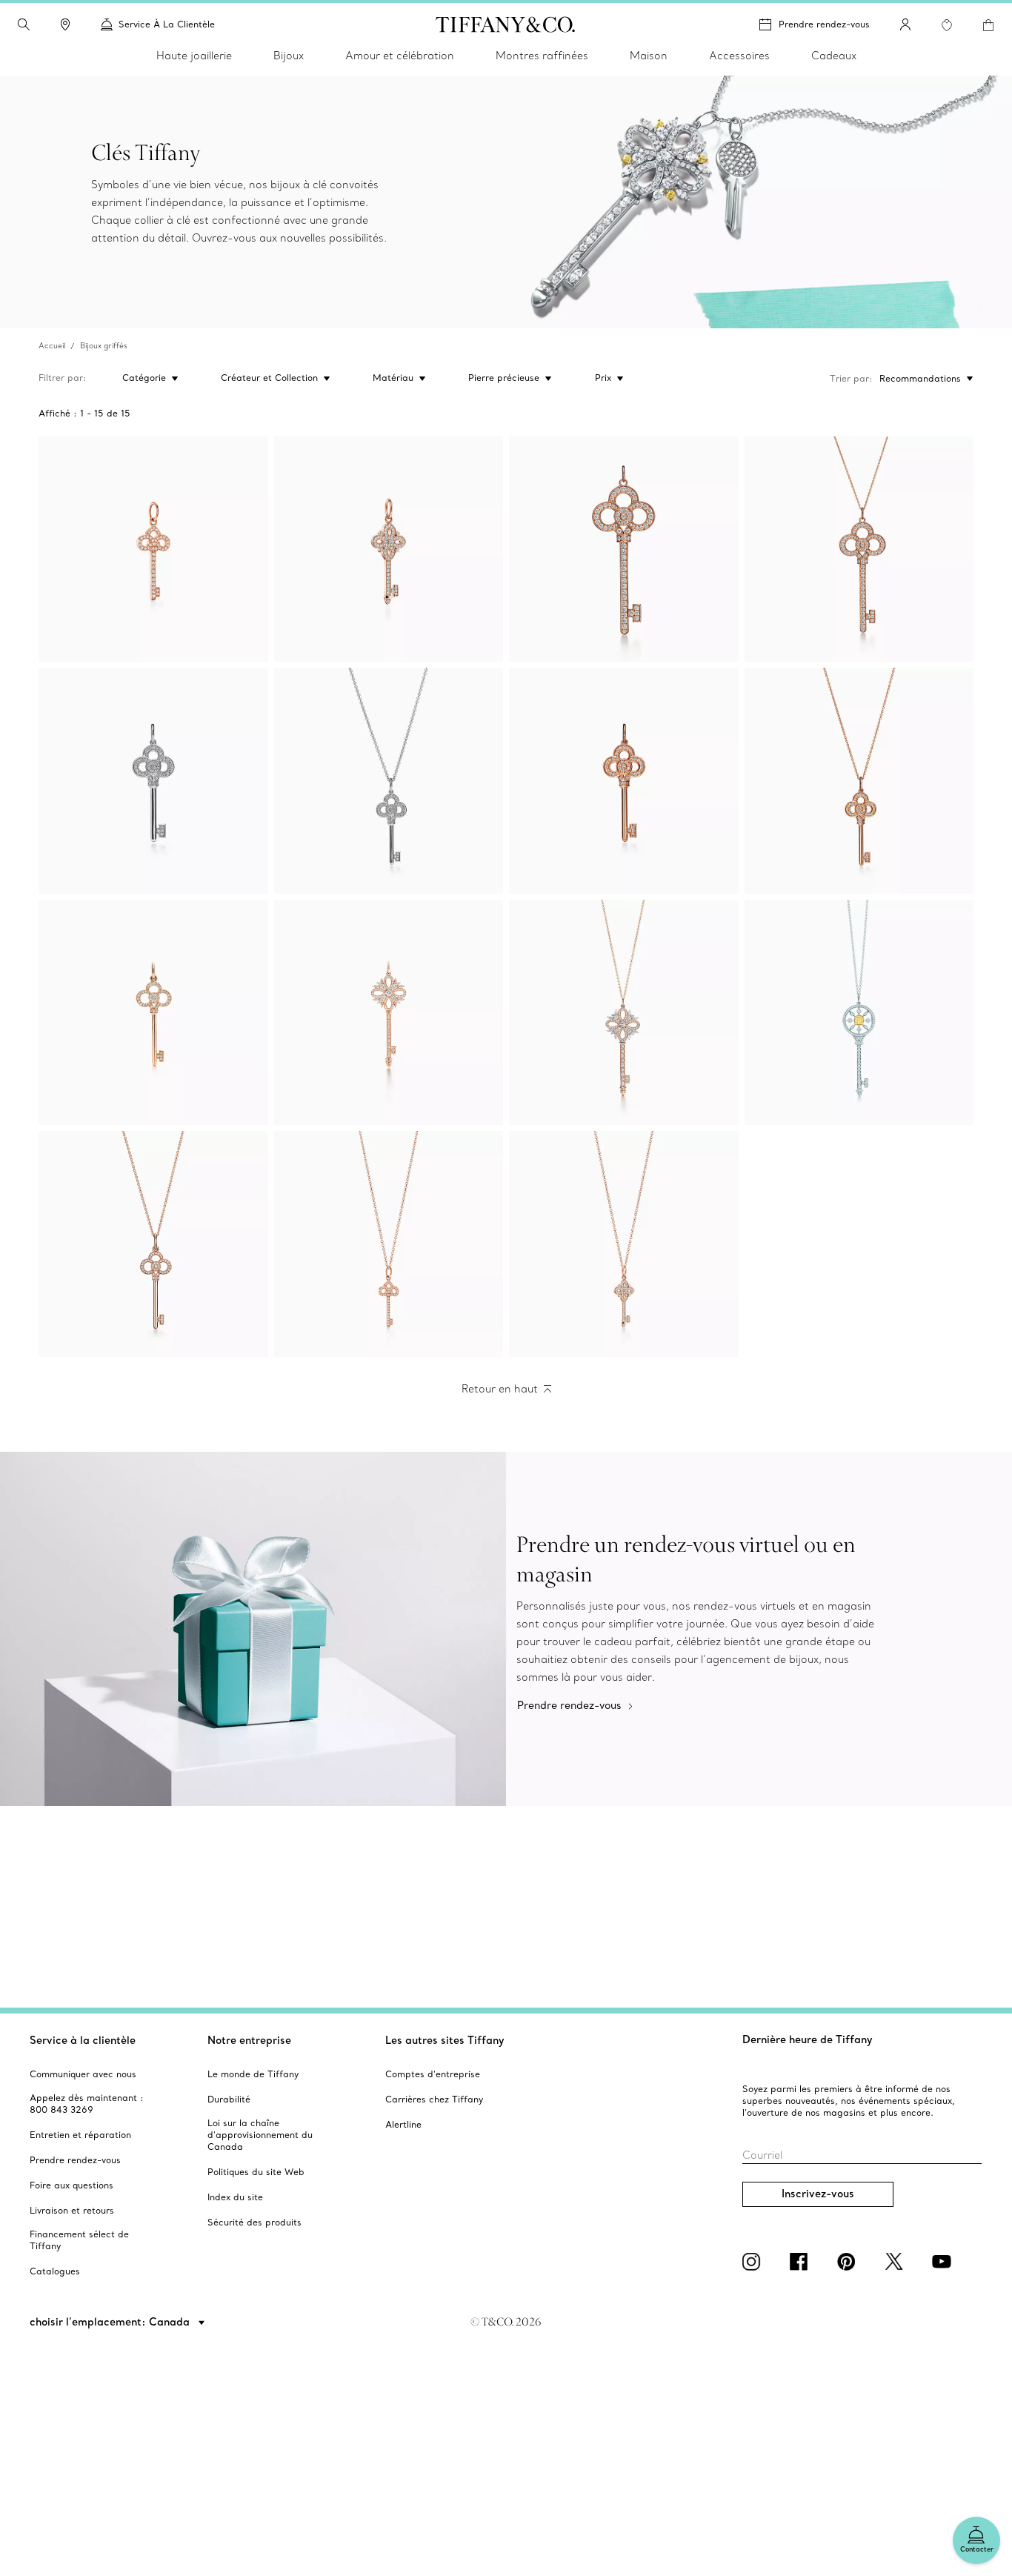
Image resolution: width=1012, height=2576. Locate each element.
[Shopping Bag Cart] (988, 25)
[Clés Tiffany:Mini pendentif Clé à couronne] (153, 781)
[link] (65, 24)
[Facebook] (802, 2262)
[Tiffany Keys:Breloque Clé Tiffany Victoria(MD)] (389, 550)
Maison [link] (649, 56)
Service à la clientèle (83, 2040)
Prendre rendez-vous (824, 24)
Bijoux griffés (104, 346)
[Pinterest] (849, 2262)
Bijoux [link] (289, 56)
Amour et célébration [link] (400, 56)
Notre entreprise (249, 2040)
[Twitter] (896, 2262)
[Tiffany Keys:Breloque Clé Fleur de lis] (153, 550)
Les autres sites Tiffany (445, 2040)
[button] (24, 24)
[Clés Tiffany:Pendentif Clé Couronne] (624, 550)
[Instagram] (754, 2262)
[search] (24, 24)
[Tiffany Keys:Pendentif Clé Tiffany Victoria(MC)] (389, 1013)
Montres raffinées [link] (542, 56)
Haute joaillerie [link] (194, 56)
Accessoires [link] (739, 56)
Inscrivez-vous (818, 2194)
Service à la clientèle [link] (167, 24)
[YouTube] (944, 2262)
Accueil (52, 346)
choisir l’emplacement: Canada (111, 2322)
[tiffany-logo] (506, 24)
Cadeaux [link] (834, 56)
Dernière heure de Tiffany (808, 2039)
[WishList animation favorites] (947, 25)
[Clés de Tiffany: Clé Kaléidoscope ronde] (859, 1013)
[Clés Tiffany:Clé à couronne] (153, 1013)
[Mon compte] (905, 24)
